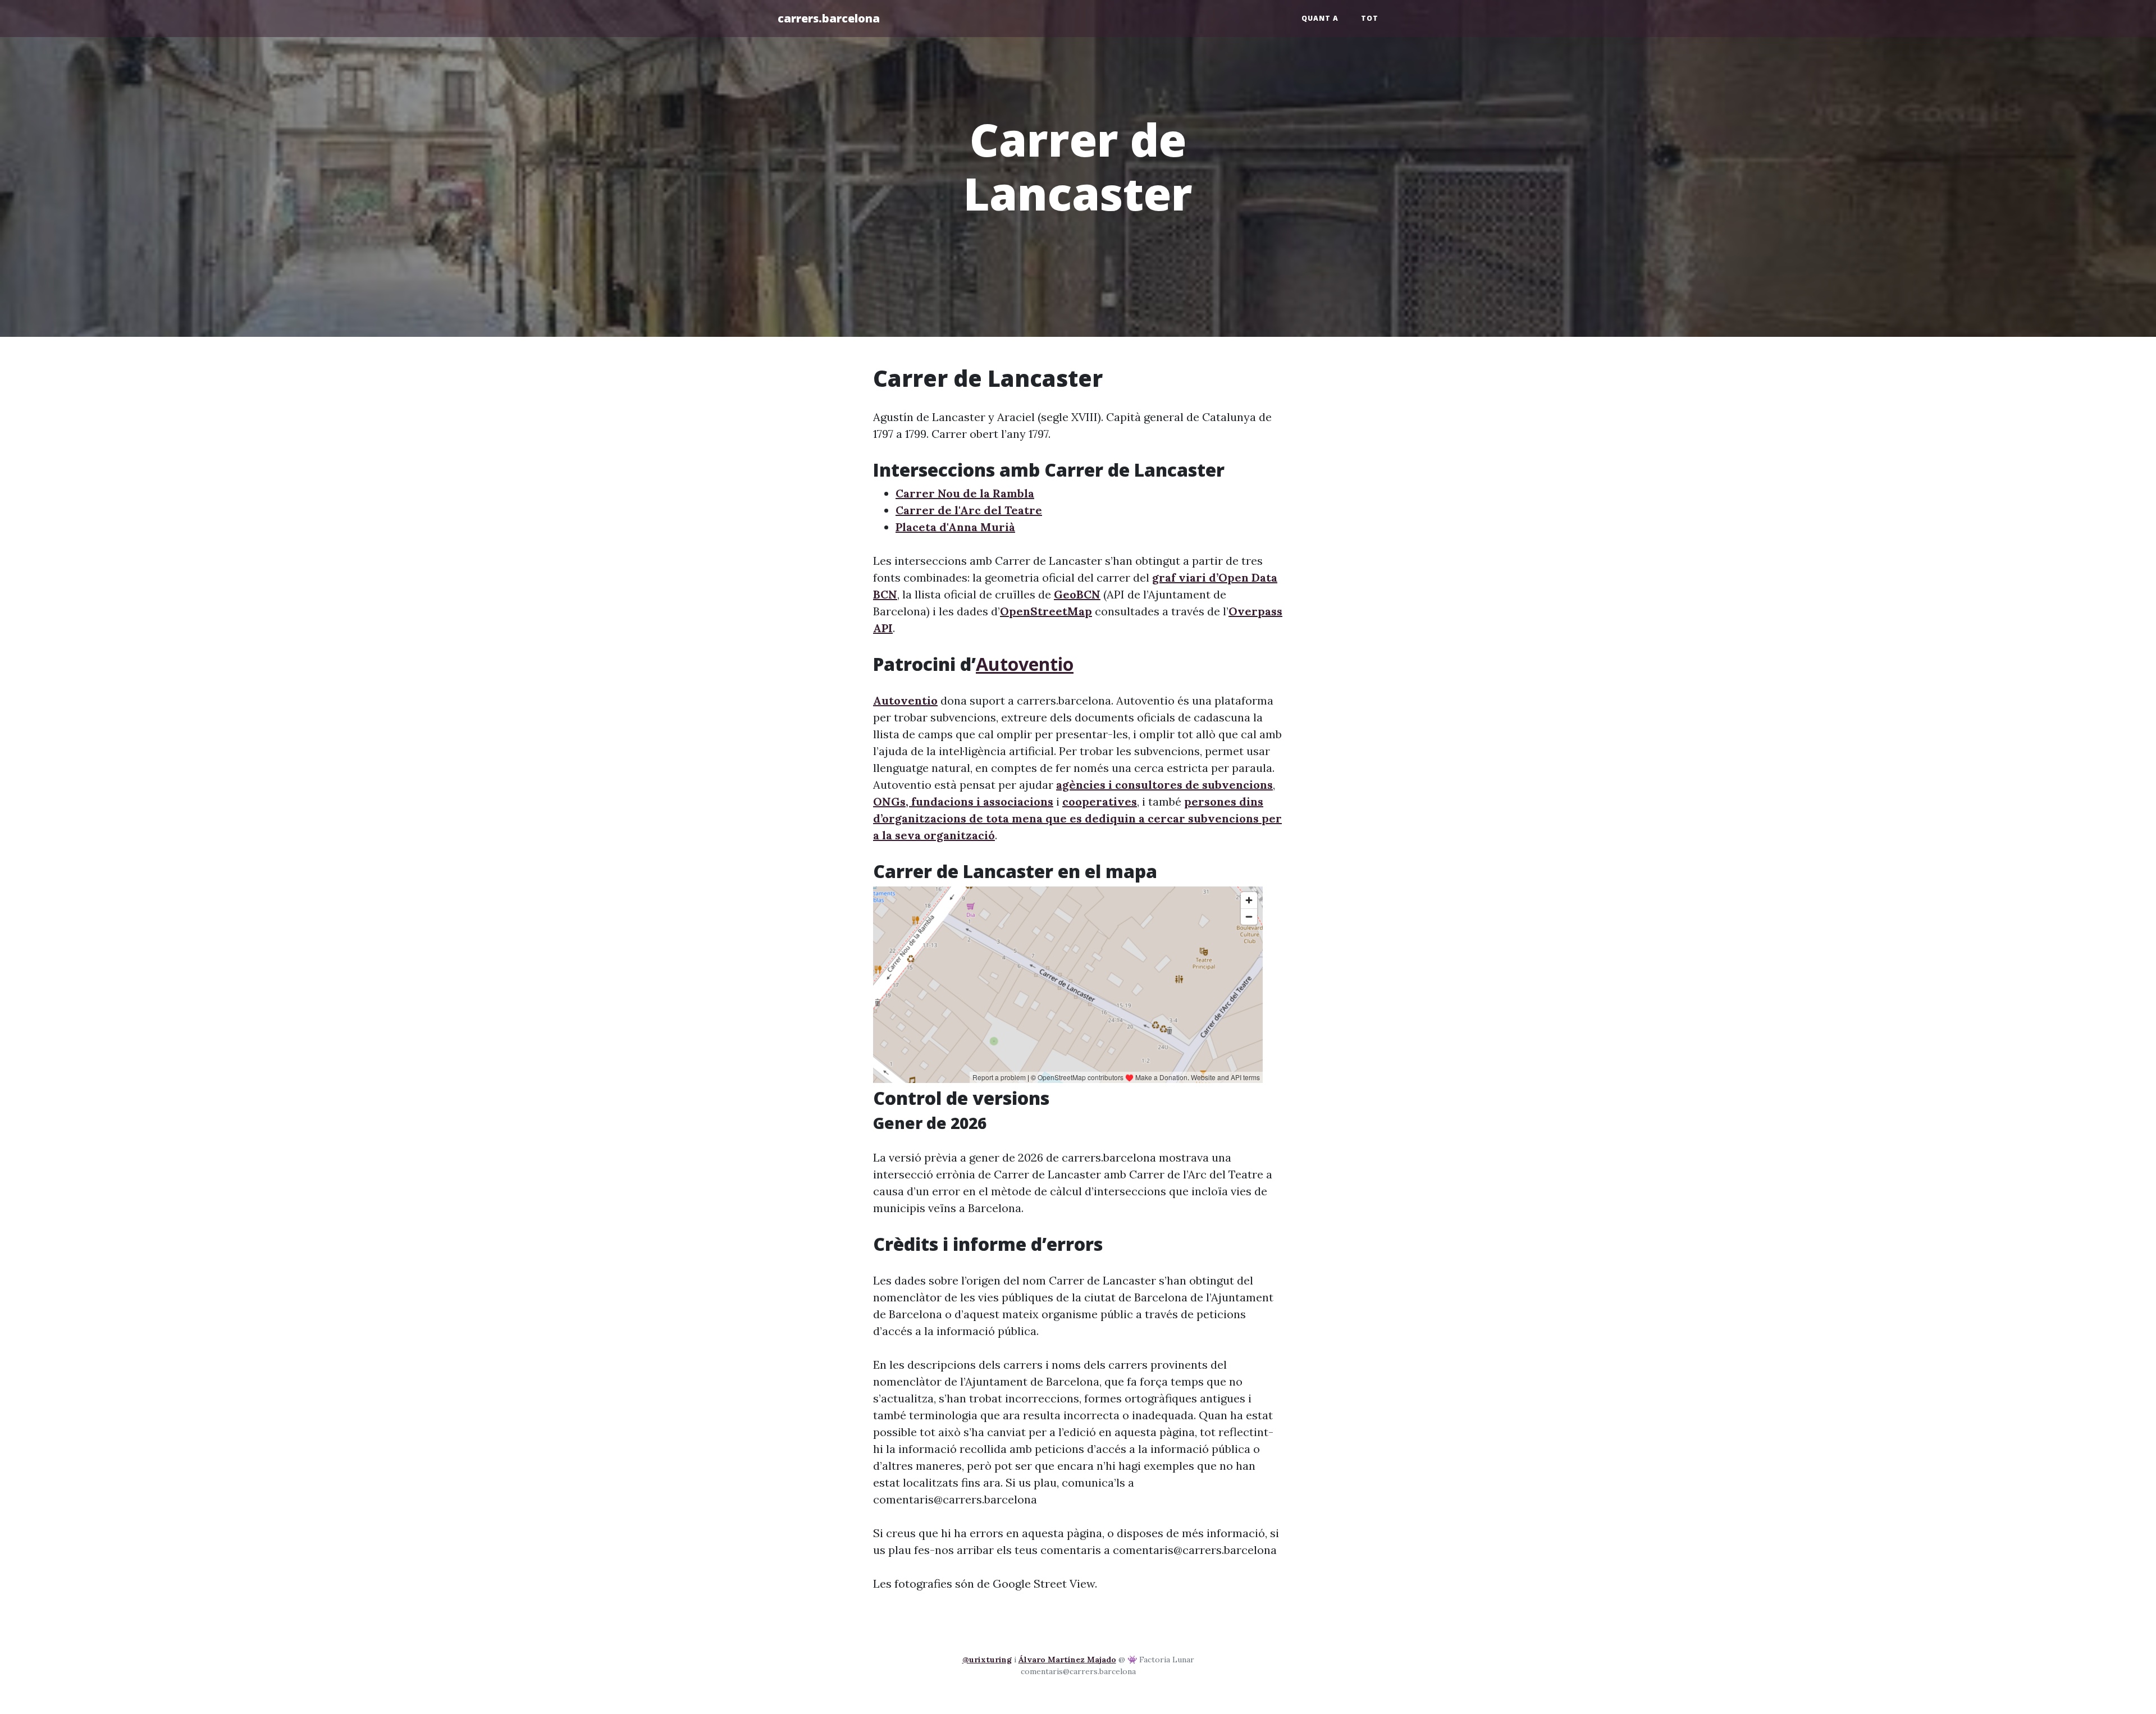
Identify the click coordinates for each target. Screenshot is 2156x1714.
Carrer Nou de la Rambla (965, 493)
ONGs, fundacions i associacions (963, 801)
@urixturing (987, 1660)
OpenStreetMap (1046, 611)
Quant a (1320, 18)
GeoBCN (1077, 594)
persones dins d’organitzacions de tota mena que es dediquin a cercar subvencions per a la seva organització (1077, 818)
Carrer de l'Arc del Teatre (969, 510)
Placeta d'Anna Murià (955, 527)
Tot (1370, 18)
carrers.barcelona (829, 18)
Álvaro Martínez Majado (1067, 1660)
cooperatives (1100, 801)
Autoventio (1025, 664)
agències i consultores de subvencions (1164, 785)
